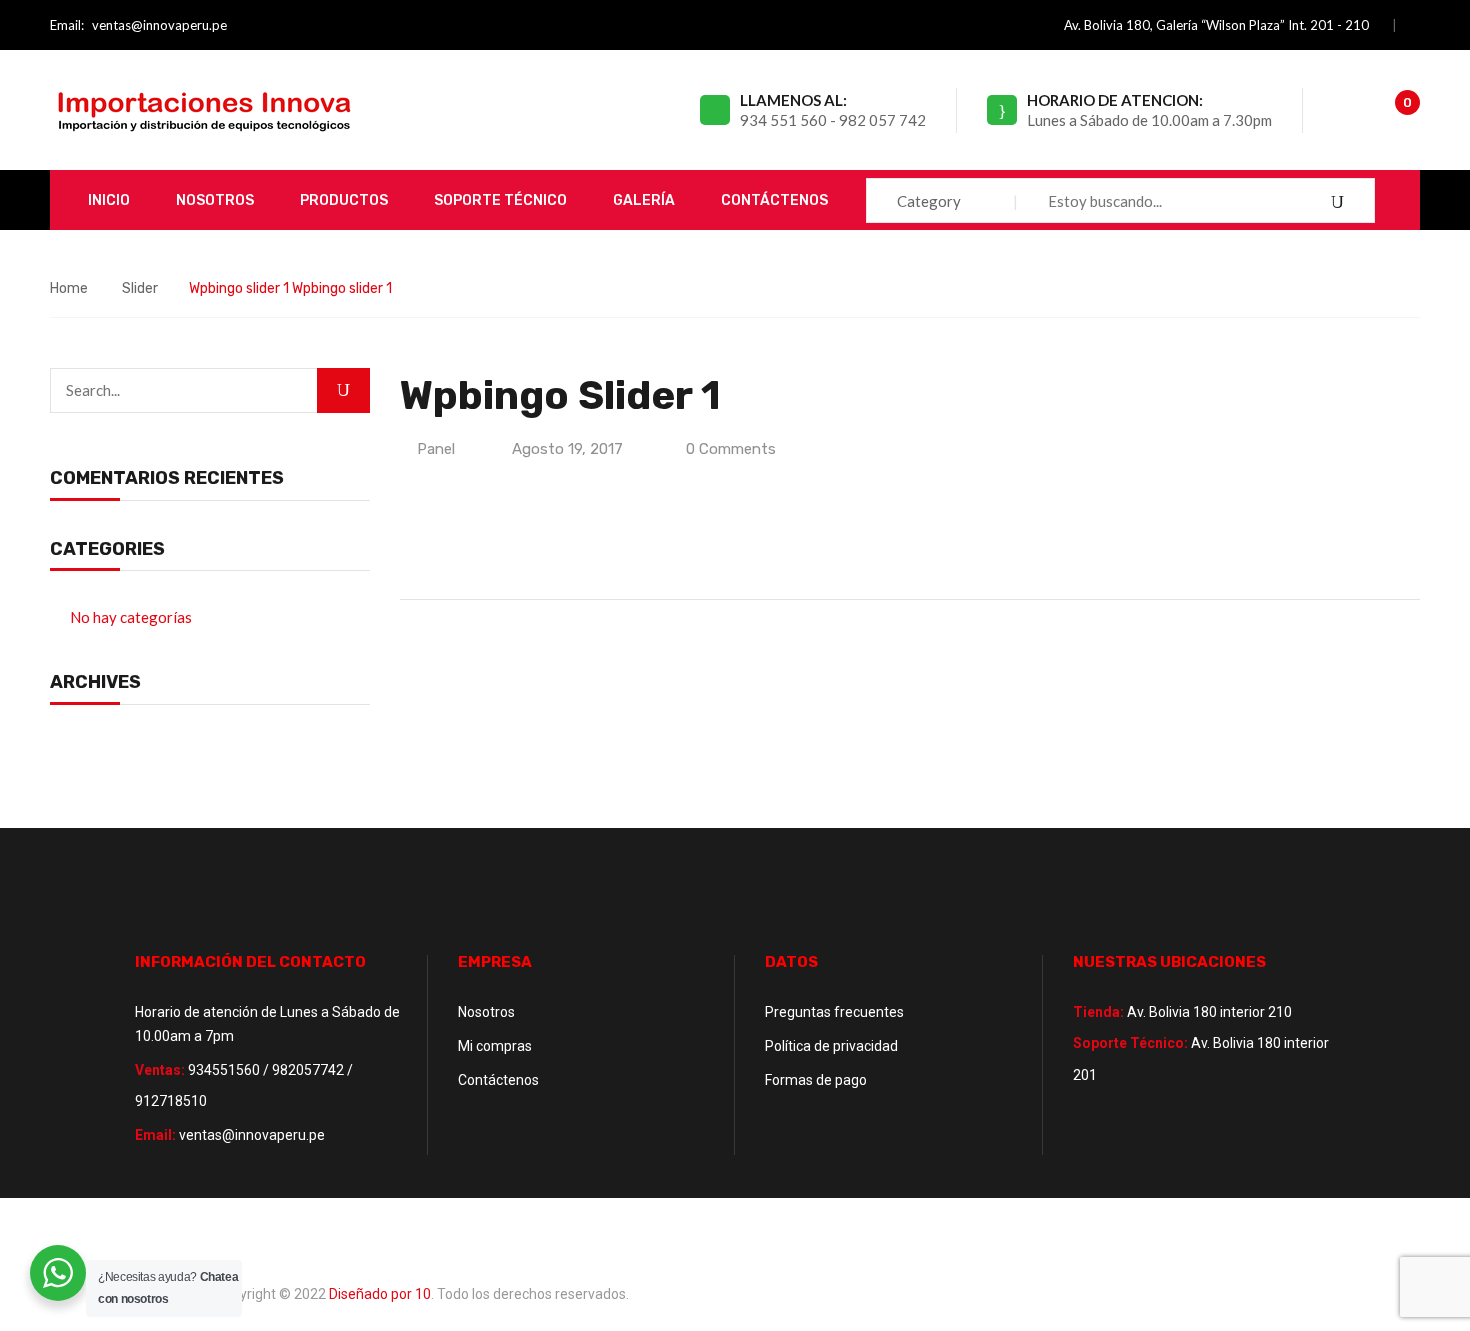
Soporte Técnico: (1130, 1043)
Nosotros (486, 1012)
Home (69, 288)
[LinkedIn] (473, 550)
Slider (140, 288)
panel (436, 449)
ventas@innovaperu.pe (159, 25)
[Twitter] (441, 550)
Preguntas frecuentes (834, 1012)
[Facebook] (414, 550)
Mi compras (495, 1046)
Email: (67, 25)
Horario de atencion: (1115, 100)
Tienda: (1098, 1012)
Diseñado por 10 (380, 1294)
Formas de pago (816, 1080)
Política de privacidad (831, 1046)
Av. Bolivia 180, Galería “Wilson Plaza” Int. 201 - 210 (1216, 25)
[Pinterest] (500, 550)
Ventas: (160, 1070)
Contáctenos (498, 1080)
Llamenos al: (793, 100)
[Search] (343, 390)
